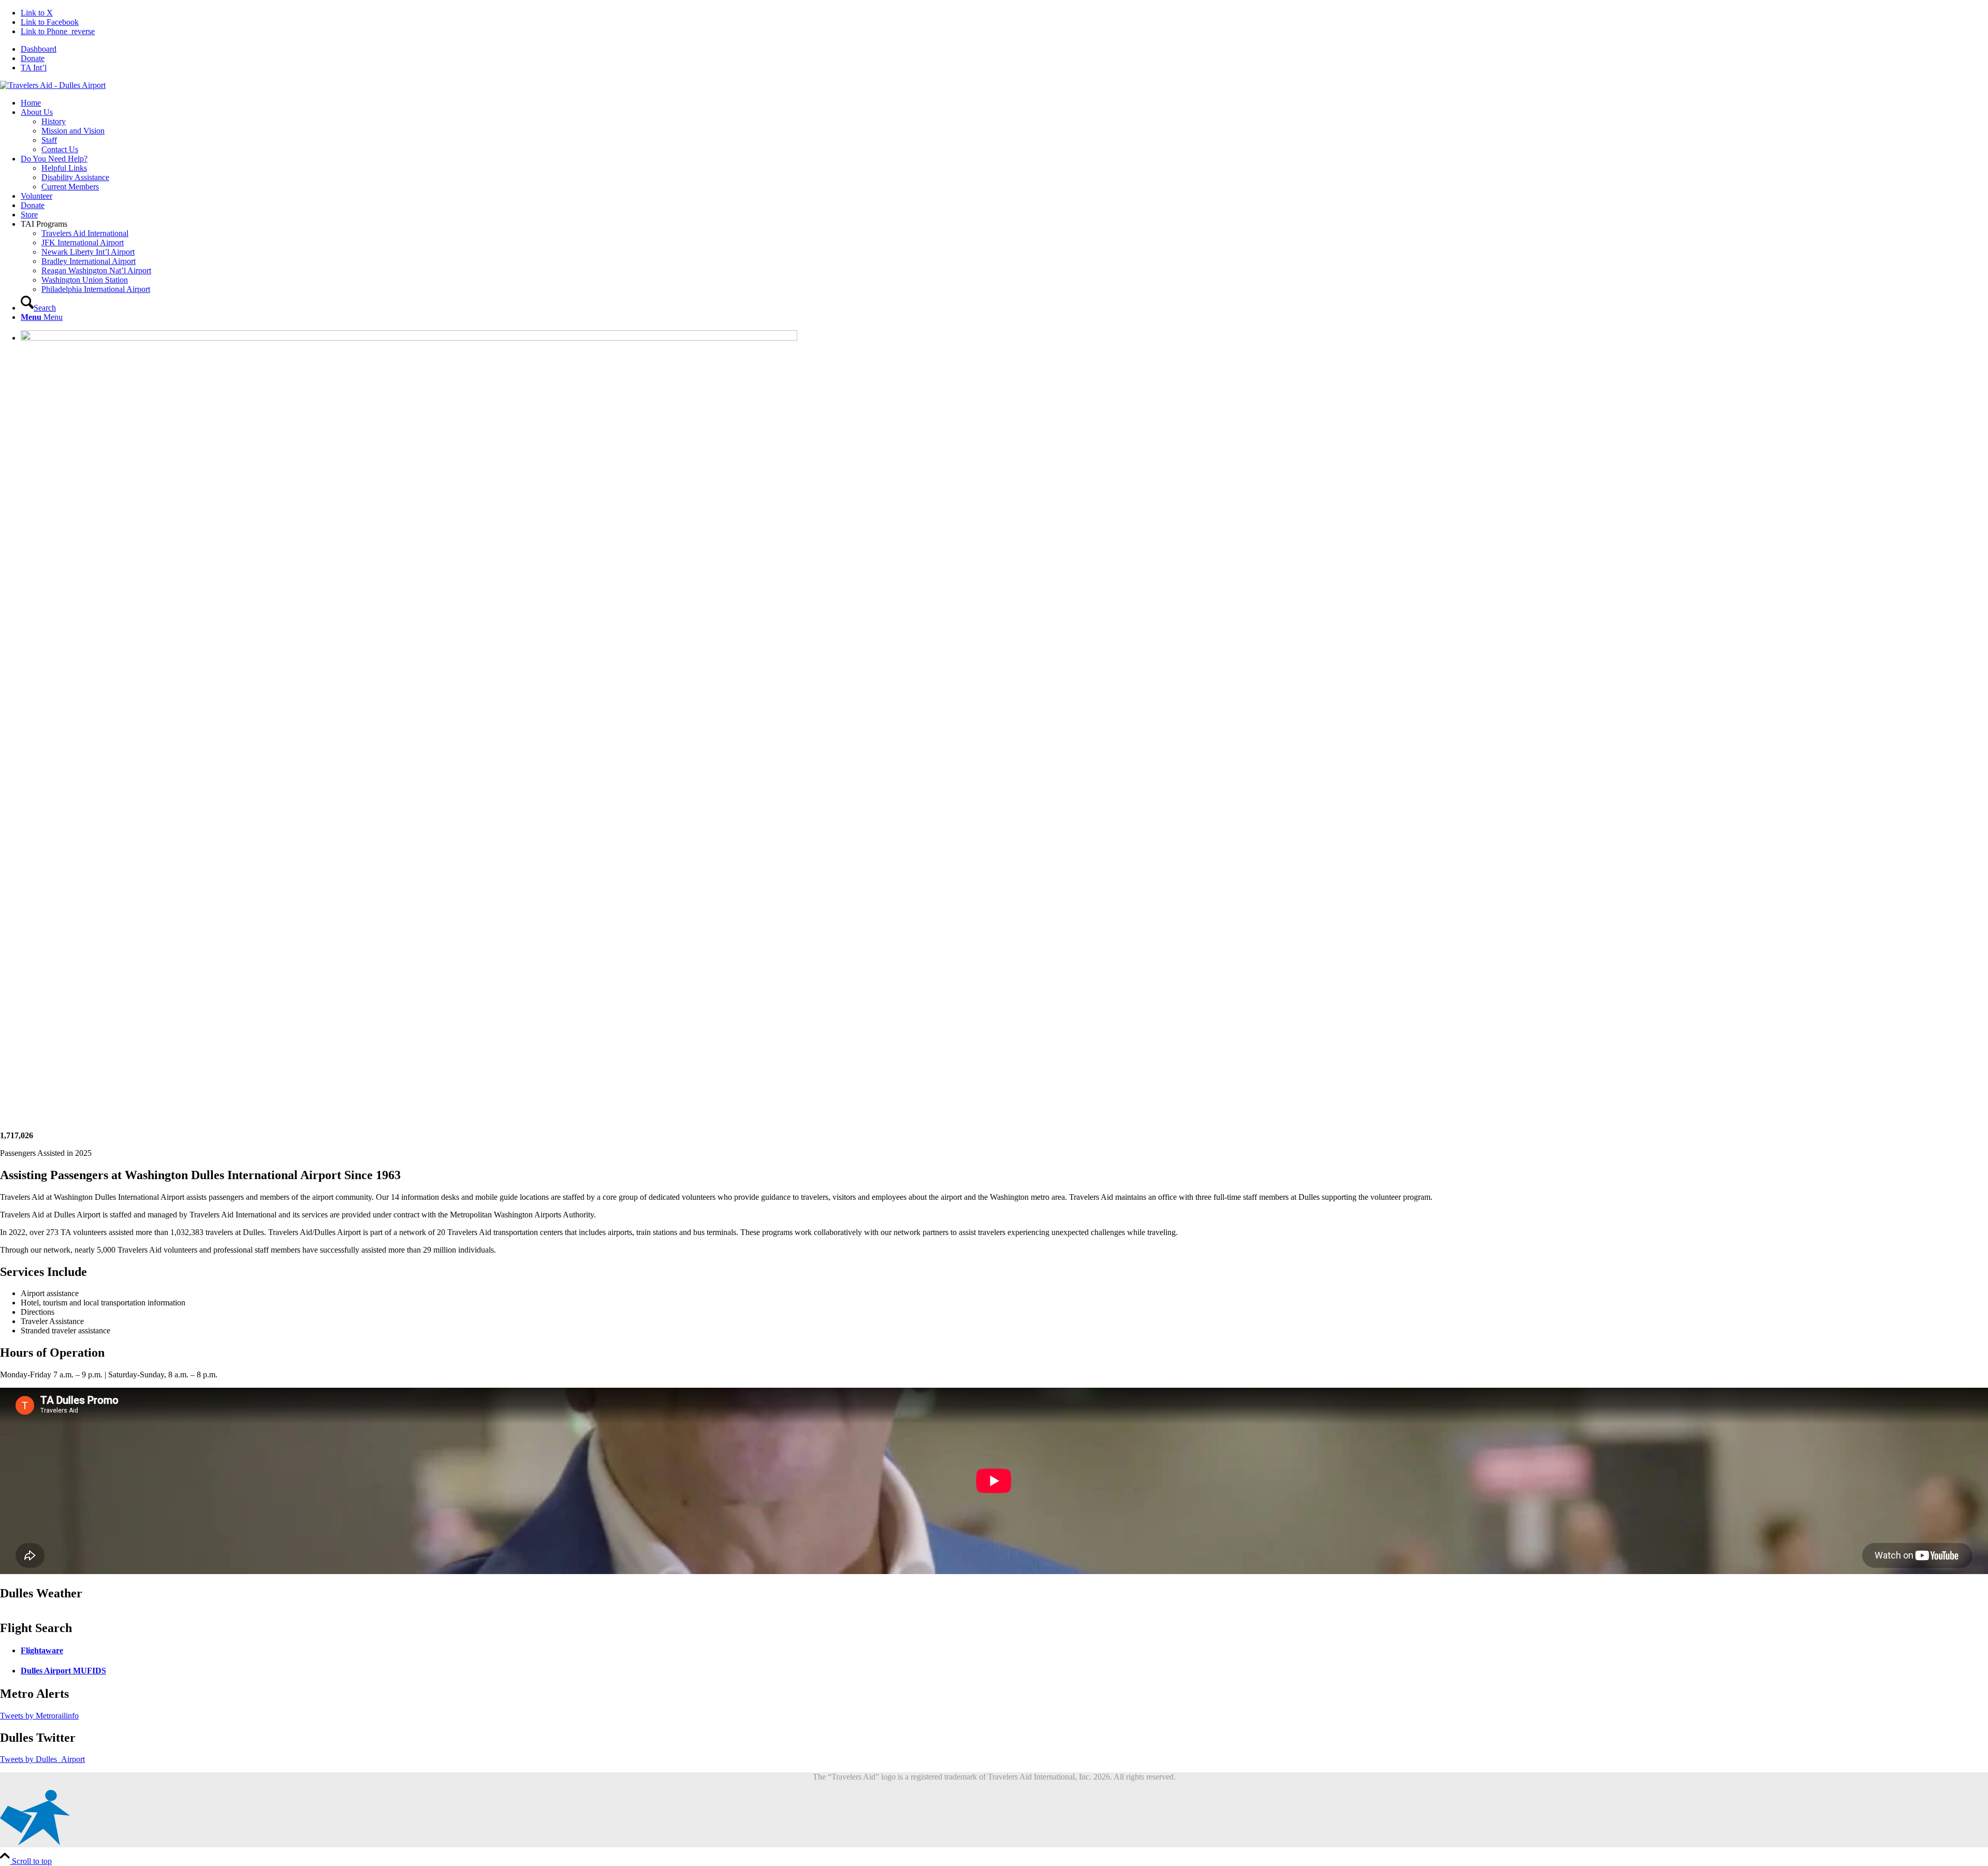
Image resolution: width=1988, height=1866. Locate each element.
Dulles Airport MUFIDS (63, 1671)
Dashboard (39, 49)
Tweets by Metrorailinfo (39, 1716)
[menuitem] (1004, 49)
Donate (33, 58)
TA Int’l (34, 68)
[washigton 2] (53, 85)
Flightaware (42, 1650)
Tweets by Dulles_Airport (42, 1759)
